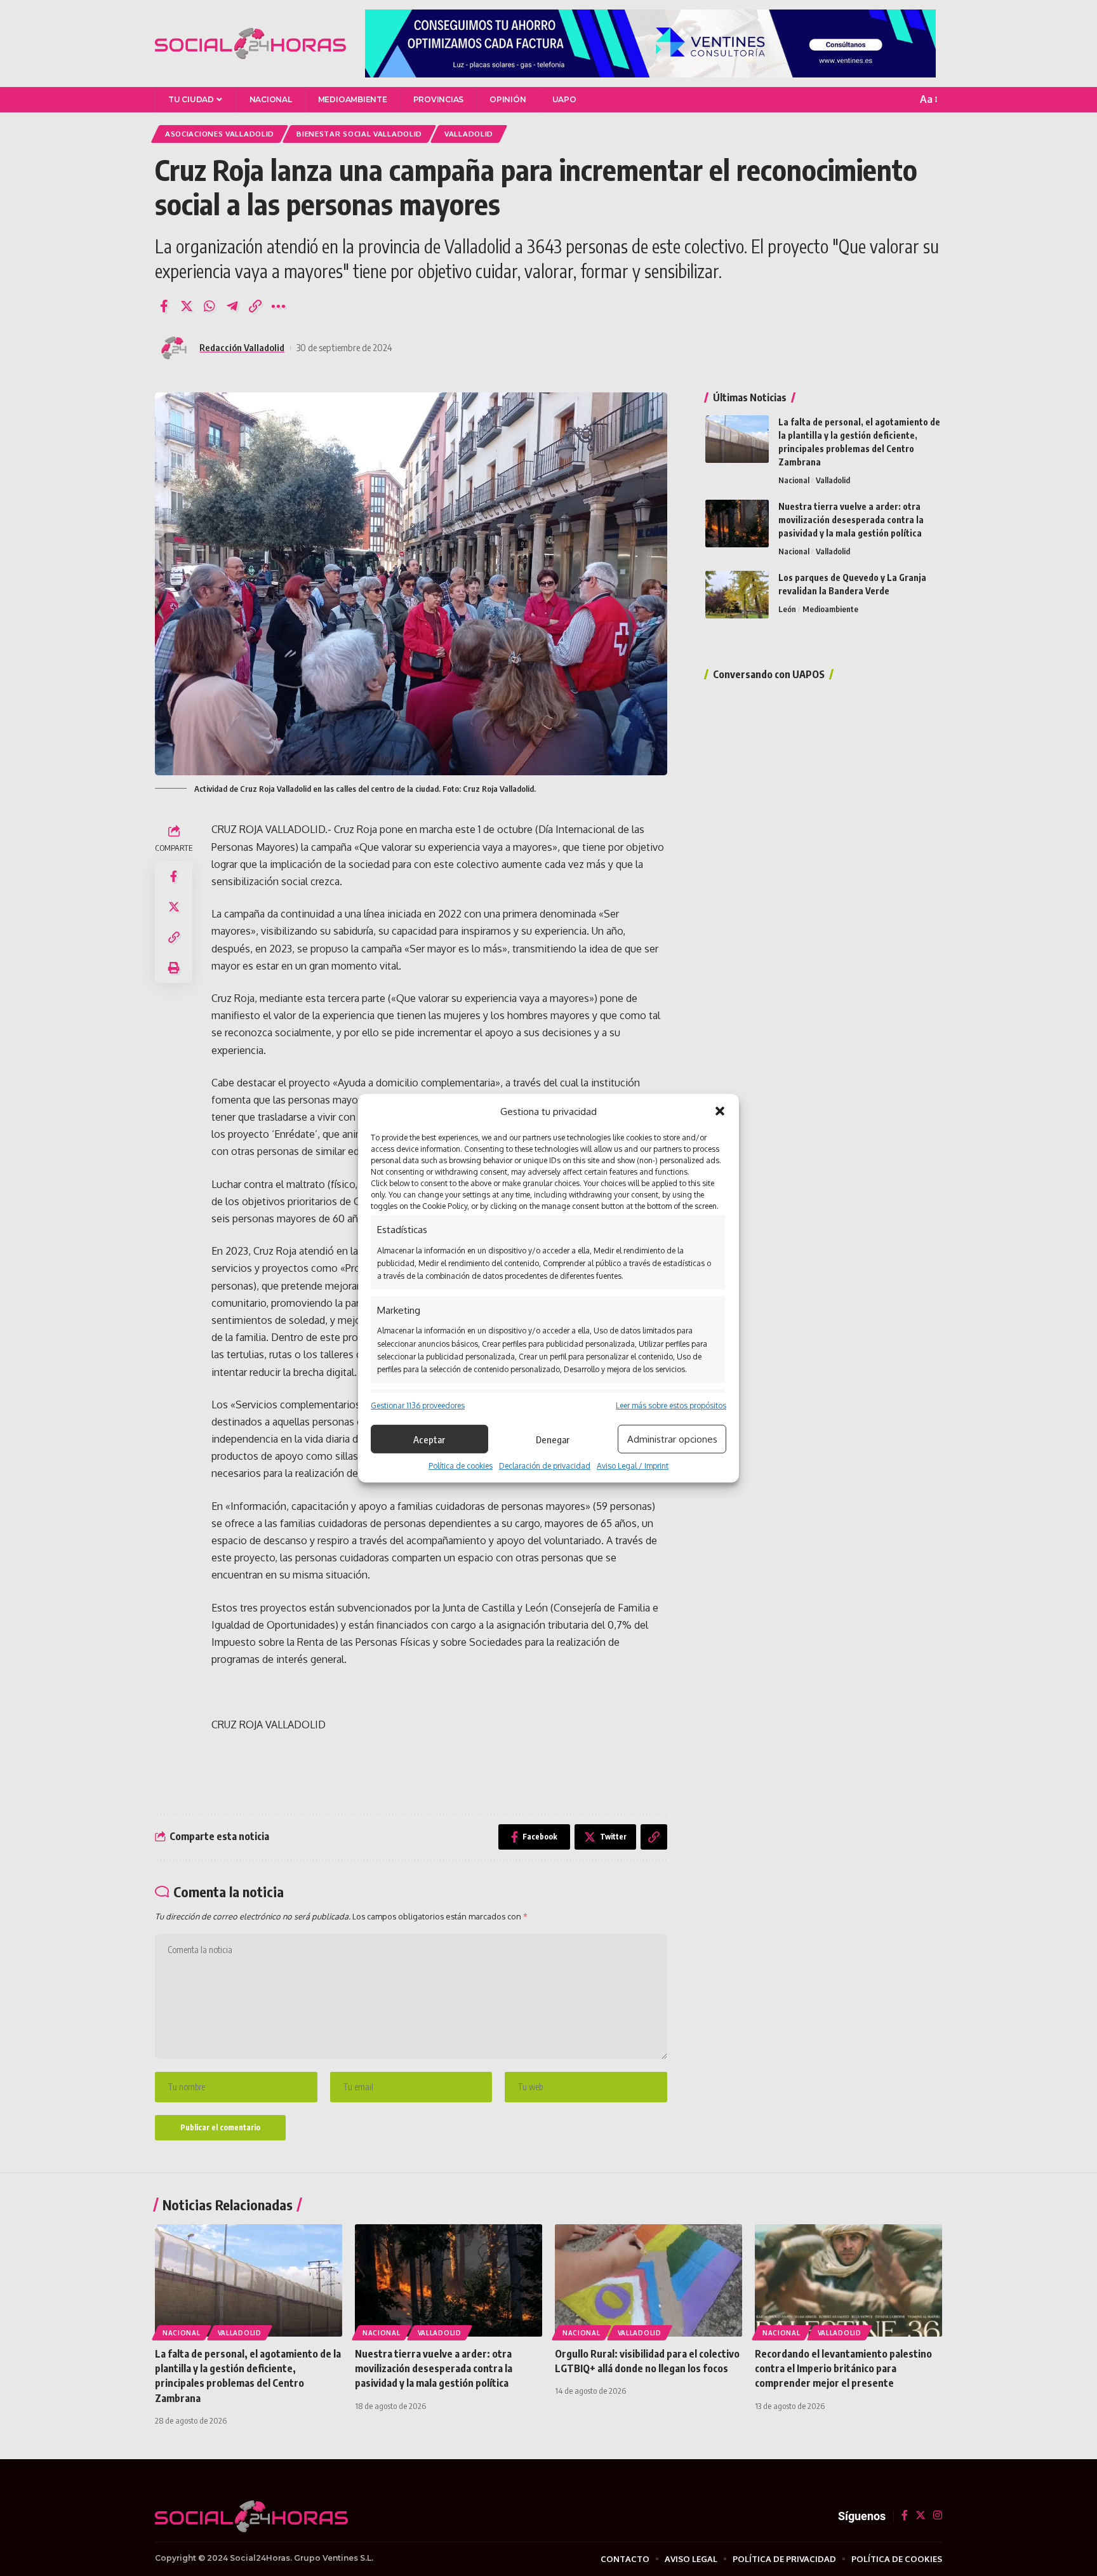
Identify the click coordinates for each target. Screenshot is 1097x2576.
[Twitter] (921, 2516)
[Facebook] (905, 2516)
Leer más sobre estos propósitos (671, 1405)
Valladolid (833, 480)
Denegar (553, 1439)
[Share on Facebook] (164, 306)
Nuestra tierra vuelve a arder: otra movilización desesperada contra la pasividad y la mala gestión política (851, 520)
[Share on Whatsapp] (209, 306)
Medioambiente (830, 609)
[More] (278, 306)
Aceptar (429, 1439)
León (787, 609)
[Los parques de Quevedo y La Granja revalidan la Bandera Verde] (737, 595)
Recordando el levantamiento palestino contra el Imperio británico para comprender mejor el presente (843, 2368)
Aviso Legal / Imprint (633, 1466)
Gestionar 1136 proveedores (418, 1405)
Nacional (794, 480)
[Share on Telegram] (232, 306)
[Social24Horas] (250, 44)
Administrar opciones (672, 1439)
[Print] (174, 968)
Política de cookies (461, 1466)
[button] (720, 1111)
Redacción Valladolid (242, 347)
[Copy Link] (255, 306)
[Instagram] (938, 2516)
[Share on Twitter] (187, 306)
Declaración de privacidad (545, 1466)
